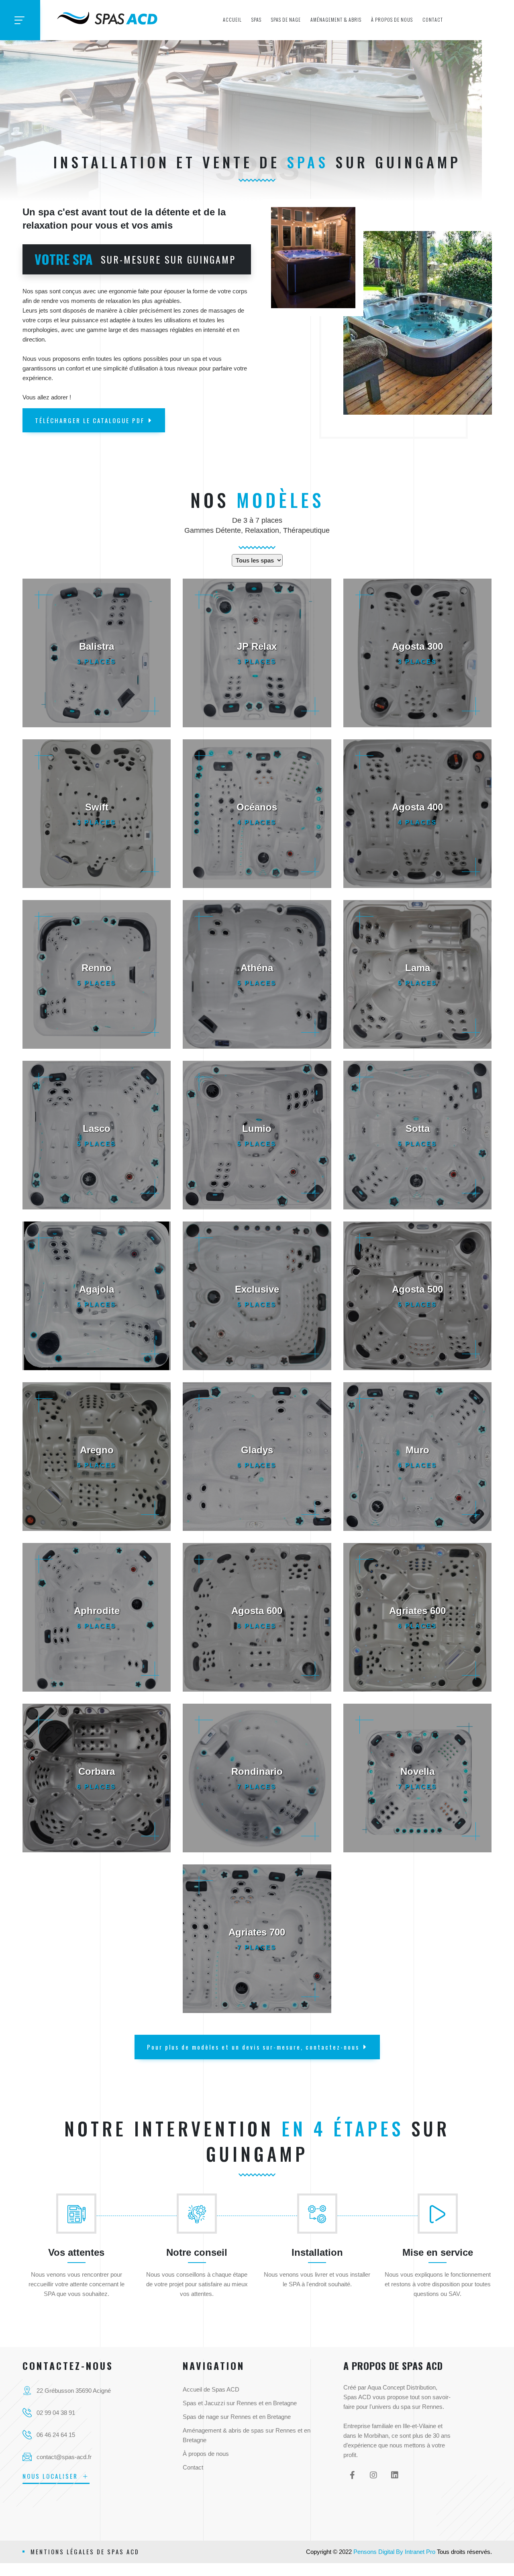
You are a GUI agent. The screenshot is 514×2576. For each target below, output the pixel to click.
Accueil (232, 19)
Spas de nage (286, 19)
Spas (256, 19)
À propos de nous (392, 19)
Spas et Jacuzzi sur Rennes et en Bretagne (240, 2403)
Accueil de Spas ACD (211, 2389)
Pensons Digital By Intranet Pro (394, 2552)
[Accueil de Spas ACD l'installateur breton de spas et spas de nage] (108, 16)
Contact (433, 19)
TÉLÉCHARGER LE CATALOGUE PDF (90, 420)
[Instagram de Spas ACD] (374, 2475)
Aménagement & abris (336, 19)
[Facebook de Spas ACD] (352, 2475)
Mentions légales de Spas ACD (85, 2551)
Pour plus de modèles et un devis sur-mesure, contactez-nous (253, 2047)
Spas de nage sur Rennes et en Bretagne (237, 2417)
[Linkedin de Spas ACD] (395, 2475)
